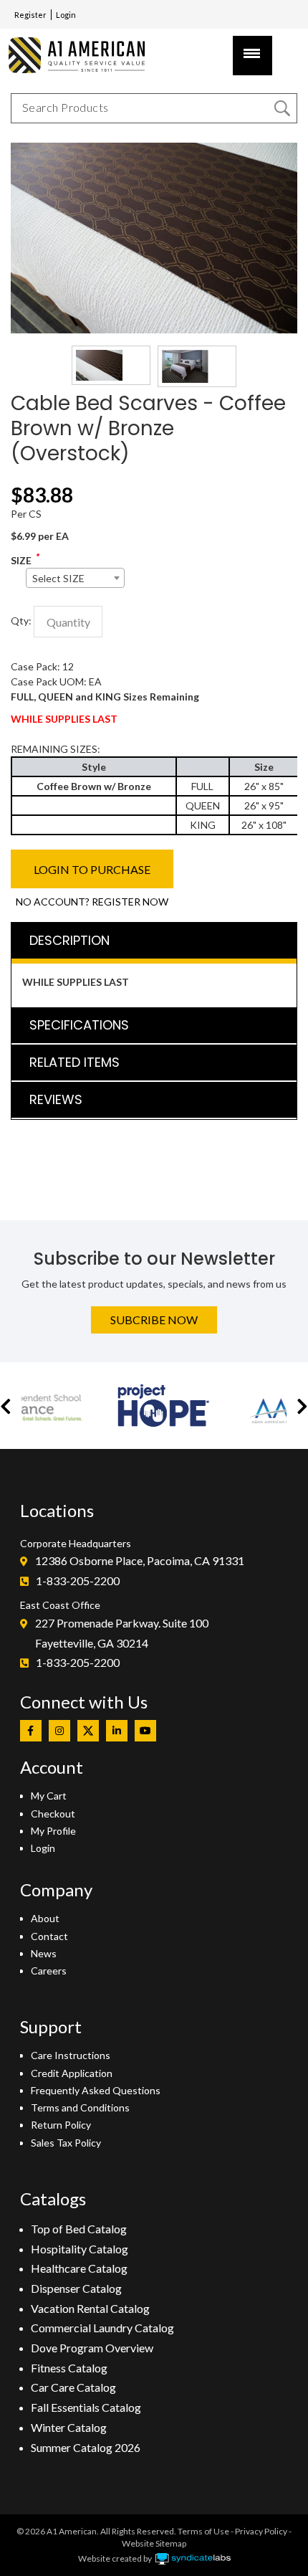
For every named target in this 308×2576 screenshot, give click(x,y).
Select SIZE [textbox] (58, 578)
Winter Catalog (69, 2427)
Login (66, 15)
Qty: (21, 621)
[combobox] (75, 578)
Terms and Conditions (80, 2107)
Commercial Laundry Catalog (102, 2328)
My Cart (49, 1796)
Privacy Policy (261, 2531)
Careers (49, 1971)
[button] (6, 1406)
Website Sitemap (154, 2543)
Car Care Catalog (73, 2387)
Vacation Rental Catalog (90, 2308)
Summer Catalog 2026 (86, 2447)
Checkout (53, 1814)
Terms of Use (203, 2531)
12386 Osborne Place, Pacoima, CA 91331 (140, 1560)
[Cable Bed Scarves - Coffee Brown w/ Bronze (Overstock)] (154, 150)
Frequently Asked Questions (96, 2090)
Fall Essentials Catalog (86, 2407)
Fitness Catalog (69, 2368)
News (44, 1953)
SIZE (21, 560)
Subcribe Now (154, 1320)
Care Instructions (71, 2055)
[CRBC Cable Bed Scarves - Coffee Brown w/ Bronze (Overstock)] (111, 365)
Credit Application (72, 2073)
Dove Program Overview (92, 2348)
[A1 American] (83, 55)
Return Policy (61, 2125)
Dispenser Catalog (76, 2288)
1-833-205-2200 (78, 1581)
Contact (49, 1936)
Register (30, 15)
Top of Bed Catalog (79, 2229)
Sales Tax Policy (66, 2143)
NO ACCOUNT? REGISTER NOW (92, 902)
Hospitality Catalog (80, 2249)
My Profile (53, 1831)
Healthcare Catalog (79, 2268)
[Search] (282, 108)
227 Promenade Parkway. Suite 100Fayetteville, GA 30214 (122, 1633)
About (45, 1918)
